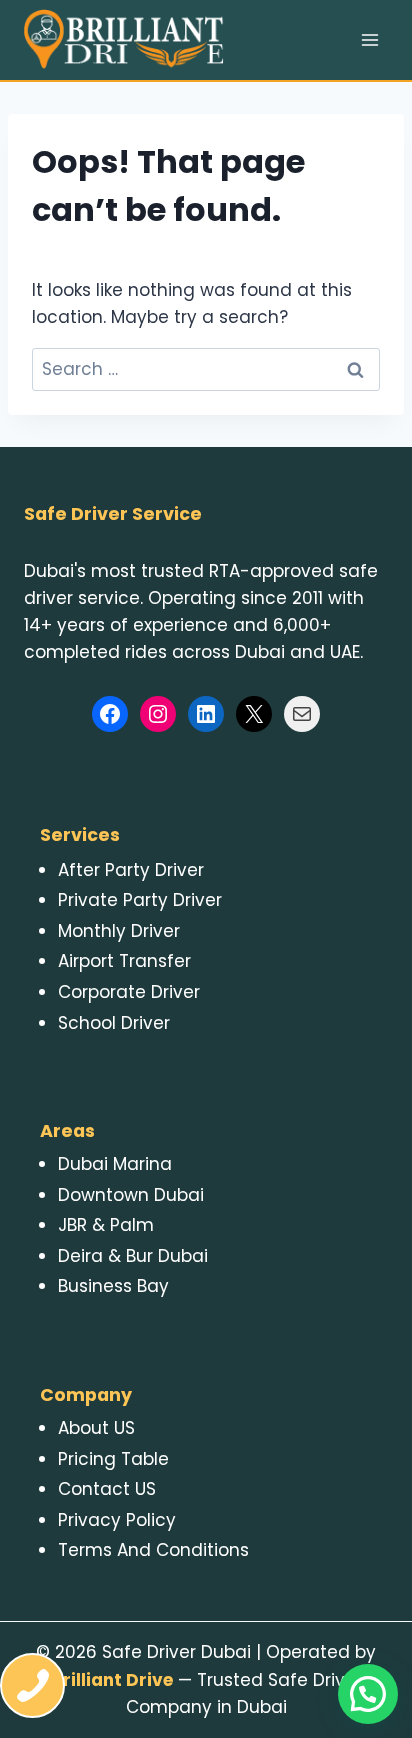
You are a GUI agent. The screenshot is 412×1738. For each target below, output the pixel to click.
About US (96, 1428)
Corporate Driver (129, 992)
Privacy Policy (117, 1520)
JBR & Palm (106, 1225)
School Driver (114, 1023)
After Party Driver (131, 870)
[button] (368, 1694)
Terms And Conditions (153, 1550)
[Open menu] (369, 39)
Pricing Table (113, 1459)
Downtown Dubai (131, 1195)
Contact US (107, 1489)
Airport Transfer (124, 961)
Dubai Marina (115, 1164)
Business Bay (113, 1286)
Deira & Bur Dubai (133, 1256)
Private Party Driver (140, 900)
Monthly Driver (119, 931)
